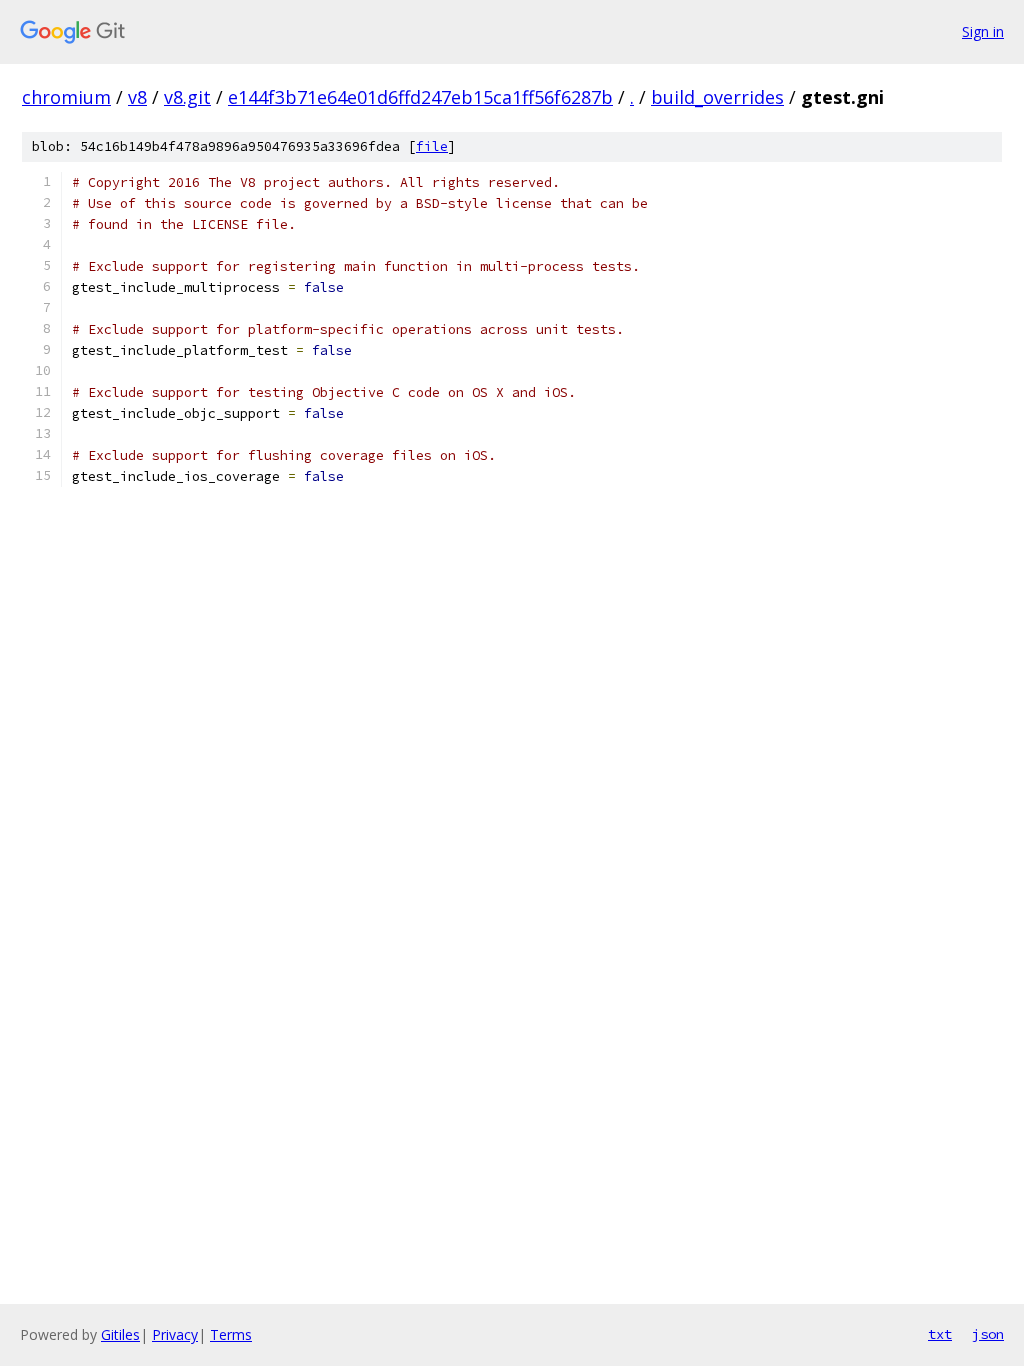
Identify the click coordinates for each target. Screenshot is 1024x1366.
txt (940, 1334)
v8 (137, 97)
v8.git (187, 97)
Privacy (175, 1334)
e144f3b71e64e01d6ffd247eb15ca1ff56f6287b (420, 97)
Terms (231, 1334)
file (432, 146)
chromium (66, 97)
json (988, 1334)
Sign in (983, 31)
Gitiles (120, 1334)
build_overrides (717, 97)
